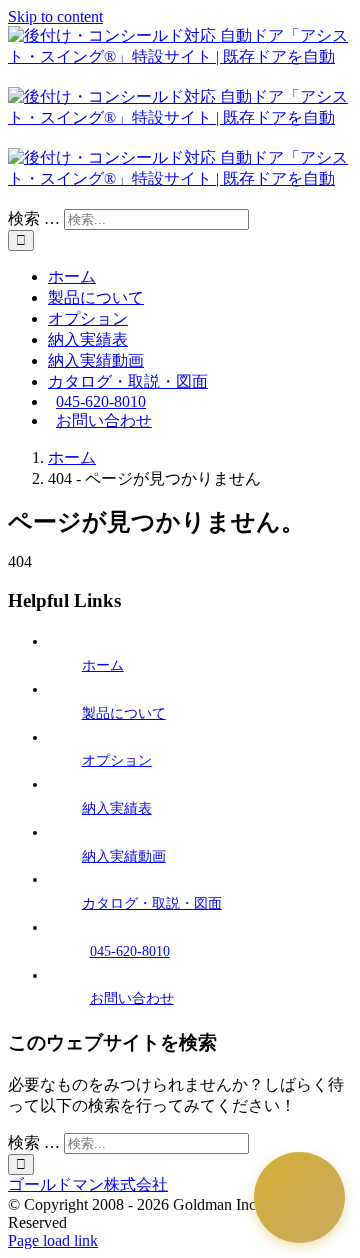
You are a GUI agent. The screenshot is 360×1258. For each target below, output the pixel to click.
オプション (117, 760)
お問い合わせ (132, 998)
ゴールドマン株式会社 (88, 1184)
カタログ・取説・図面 (152, 903)
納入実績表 (117, 808)
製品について (124, 713)
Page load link (53, 1240)
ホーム (103, 665)
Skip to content (55, 16)
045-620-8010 (130, 951)
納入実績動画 (124, 856)
